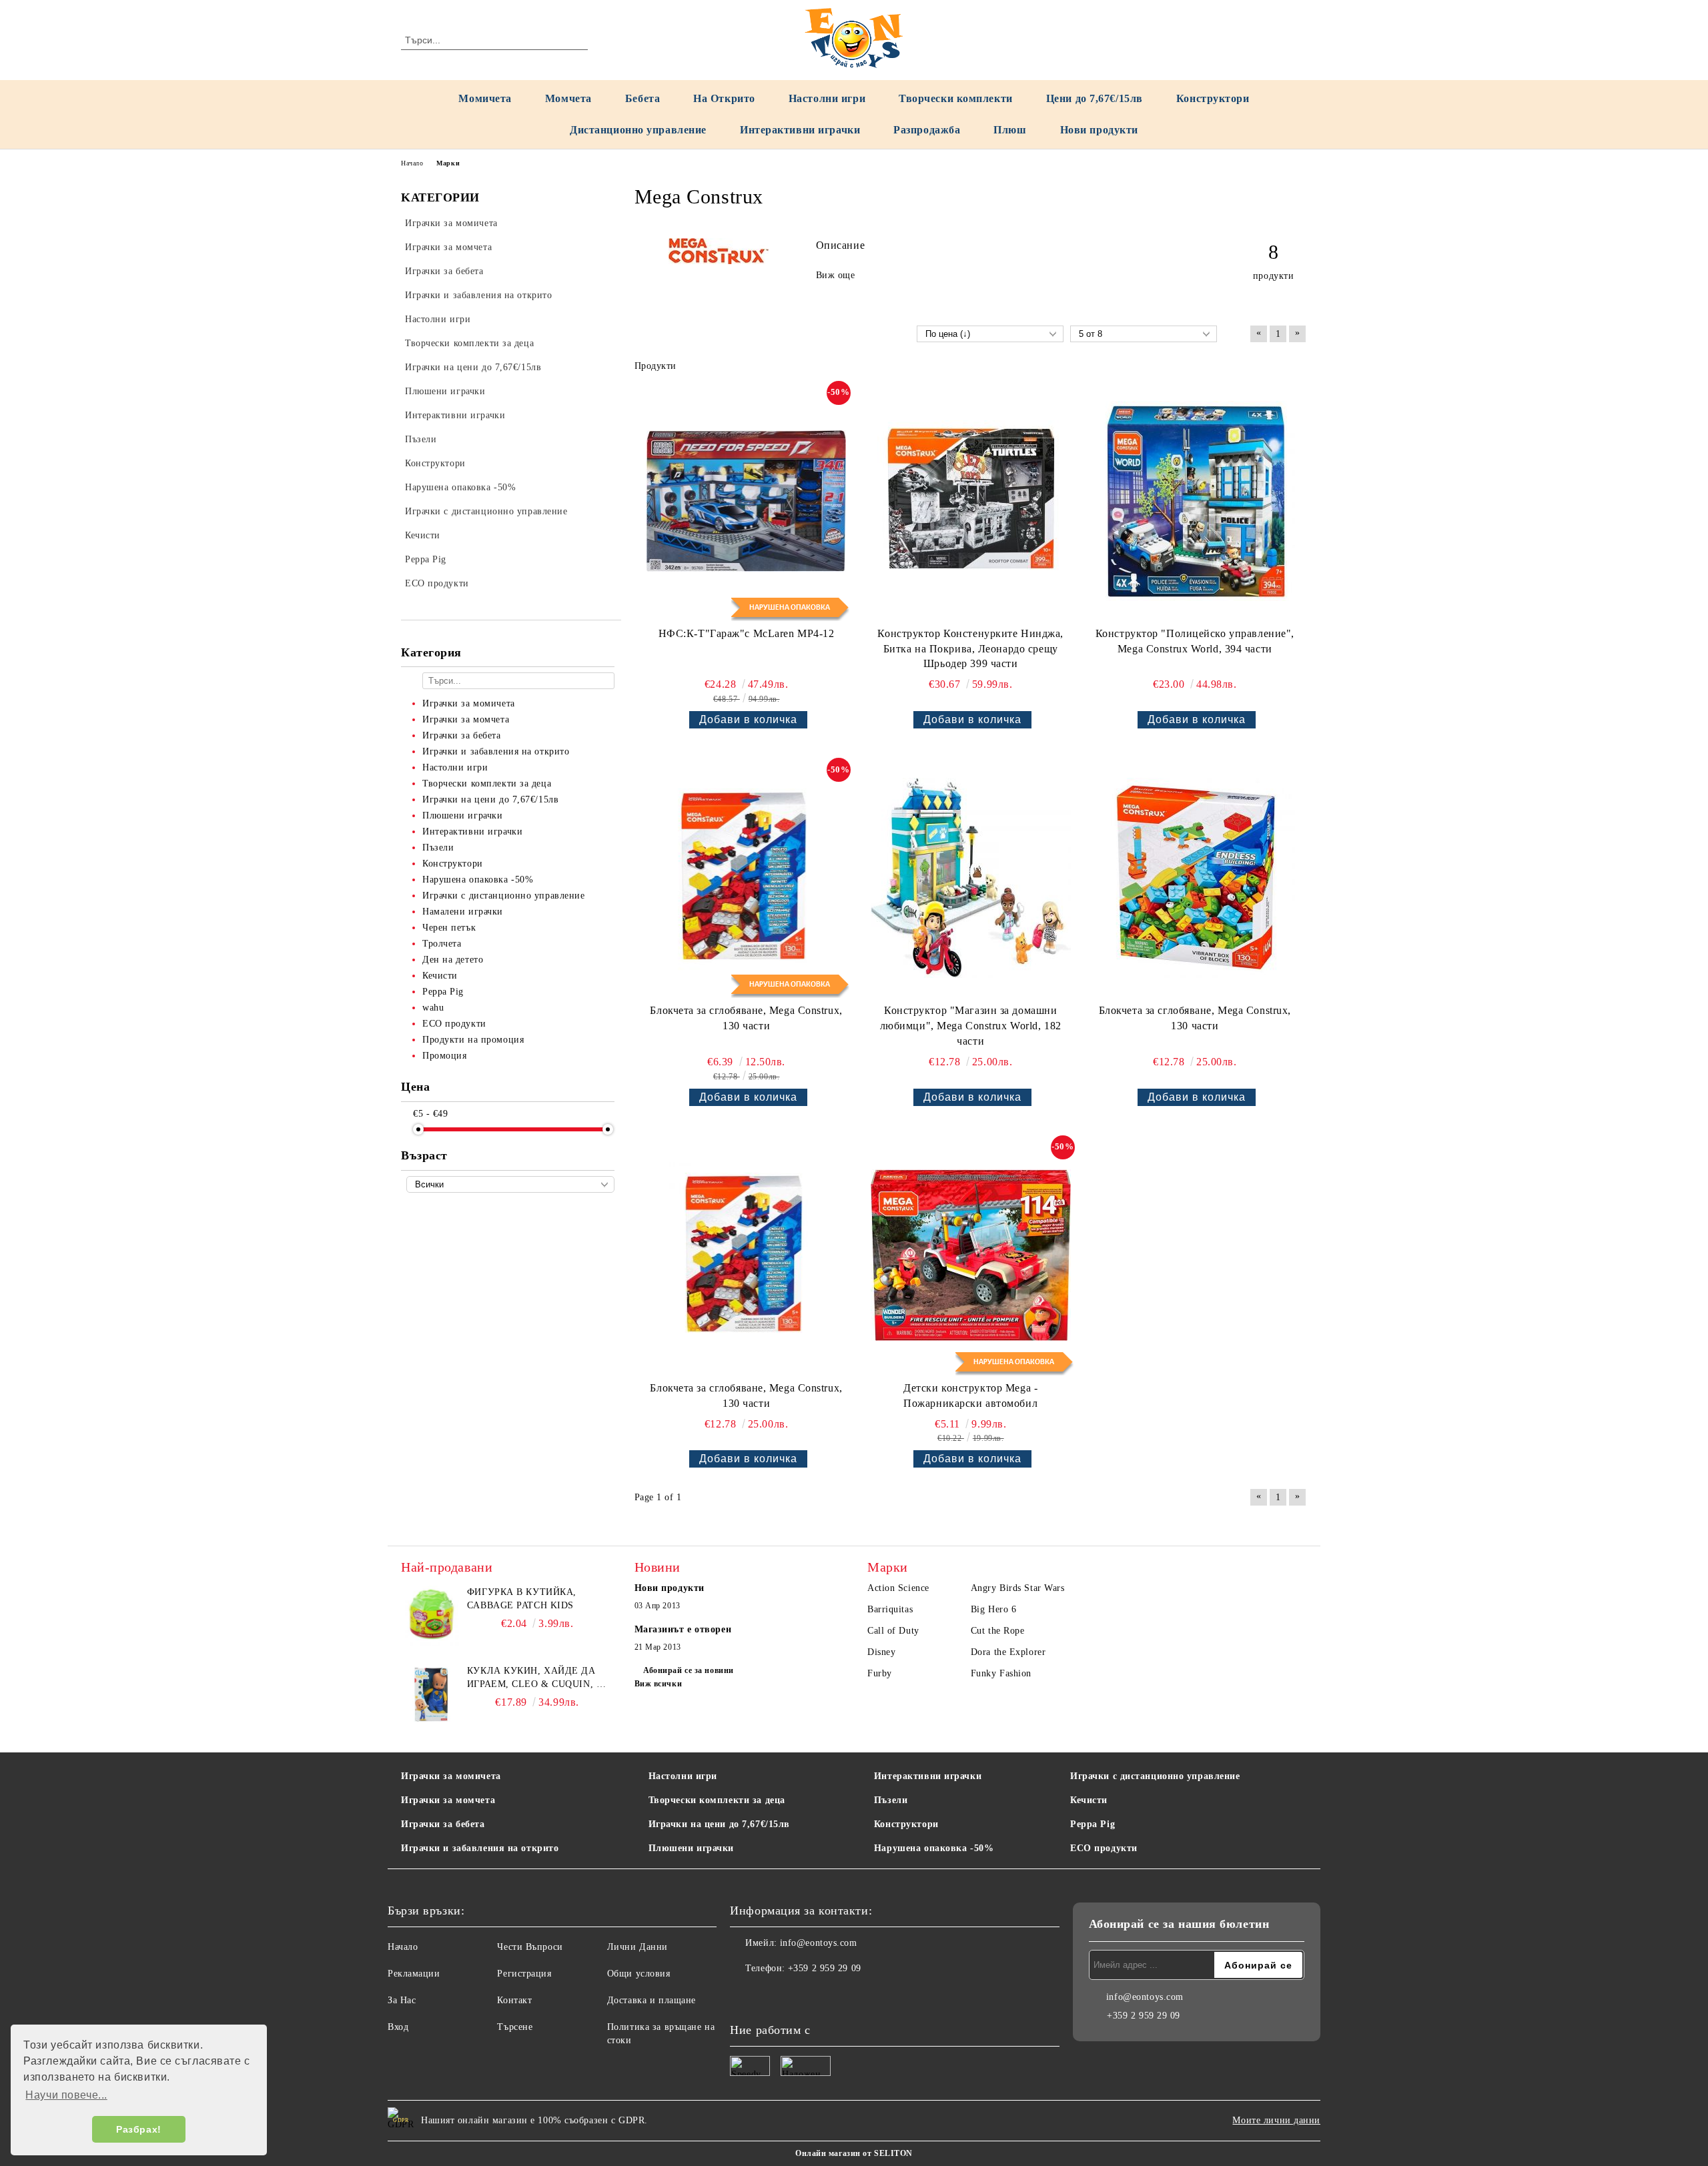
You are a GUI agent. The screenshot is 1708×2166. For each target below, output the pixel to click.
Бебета (643, 98)
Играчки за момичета (451, 1776)
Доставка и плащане (652, 2000)
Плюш (1010, 130)
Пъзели (891, 1800)
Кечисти (1089, 1800)
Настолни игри (827, 98)
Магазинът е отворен (683, 1629)
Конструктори (1213, 98)
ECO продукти (1104, 1848)
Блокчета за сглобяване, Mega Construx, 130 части (746, 1018)
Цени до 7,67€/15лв (1095, 98)
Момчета (568, 98)
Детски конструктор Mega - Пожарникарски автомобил (970, 1396)
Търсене (515, 2027)
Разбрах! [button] (138, 2129)
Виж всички (659, 1684)
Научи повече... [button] (66, 2095)
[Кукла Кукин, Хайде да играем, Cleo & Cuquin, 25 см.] (431, 1694)
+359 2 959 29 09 (825, 1968)
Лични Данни (637, 1947)
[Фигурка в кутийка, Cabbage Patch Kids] (431, 1616)
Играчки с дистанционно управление (1155, 1776)
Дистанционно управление (638, 130)
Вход (398, 2027)
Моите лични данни (1276, 2120)
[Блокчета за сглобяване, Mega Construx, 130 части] (747, 878)
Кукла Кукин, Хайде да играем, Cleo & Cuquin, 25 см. (537, 1678)
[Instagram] (770, 1995)
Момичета (485, 98)
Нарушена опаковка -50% (934, 1848)
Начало (412, 163)
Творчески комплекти (956, 98)
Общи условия (639, 1974)
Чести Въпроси (530, 1947)
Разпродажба (927, 130)
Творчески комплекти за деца (717, 1800)
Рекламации (414, 1974)
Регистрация (524, 1974)
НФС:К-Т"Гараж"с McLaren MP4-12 (747, 633)
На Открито (724, 98)
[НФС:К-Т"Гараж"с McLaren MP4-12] (747, 501)
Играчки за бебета (443, 1824)
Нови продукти (1099, 130)
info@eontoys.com (819, 1943)
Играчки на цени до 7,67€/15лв (719, 1824)
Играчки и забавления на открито (480, 1848)
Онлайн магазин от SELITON (854, 2153)
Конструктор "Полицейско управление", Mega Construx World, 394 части (1195, 641)
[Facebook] (741, 1995)
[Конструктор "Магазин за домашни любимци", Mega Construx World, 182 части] (971, 878)
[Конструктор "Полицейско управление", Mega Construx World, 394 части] (1195, 501)
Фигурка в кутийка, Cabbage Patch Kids (522, 1599)
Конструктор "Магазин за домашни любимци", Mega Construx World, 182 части (971, 1026)
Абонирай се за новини (689, 1670)
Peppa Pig (1093, 1824)
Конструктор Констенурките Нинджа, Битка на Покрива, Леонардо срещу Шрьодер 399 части (970, 649)
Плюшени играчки (691, 1848)
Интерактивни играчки (800, 130)
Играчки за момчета (448, 1800)
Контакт (514, 2000)
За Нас (402, 2000)
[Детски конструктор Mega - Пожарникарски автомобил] (971, 1255)
